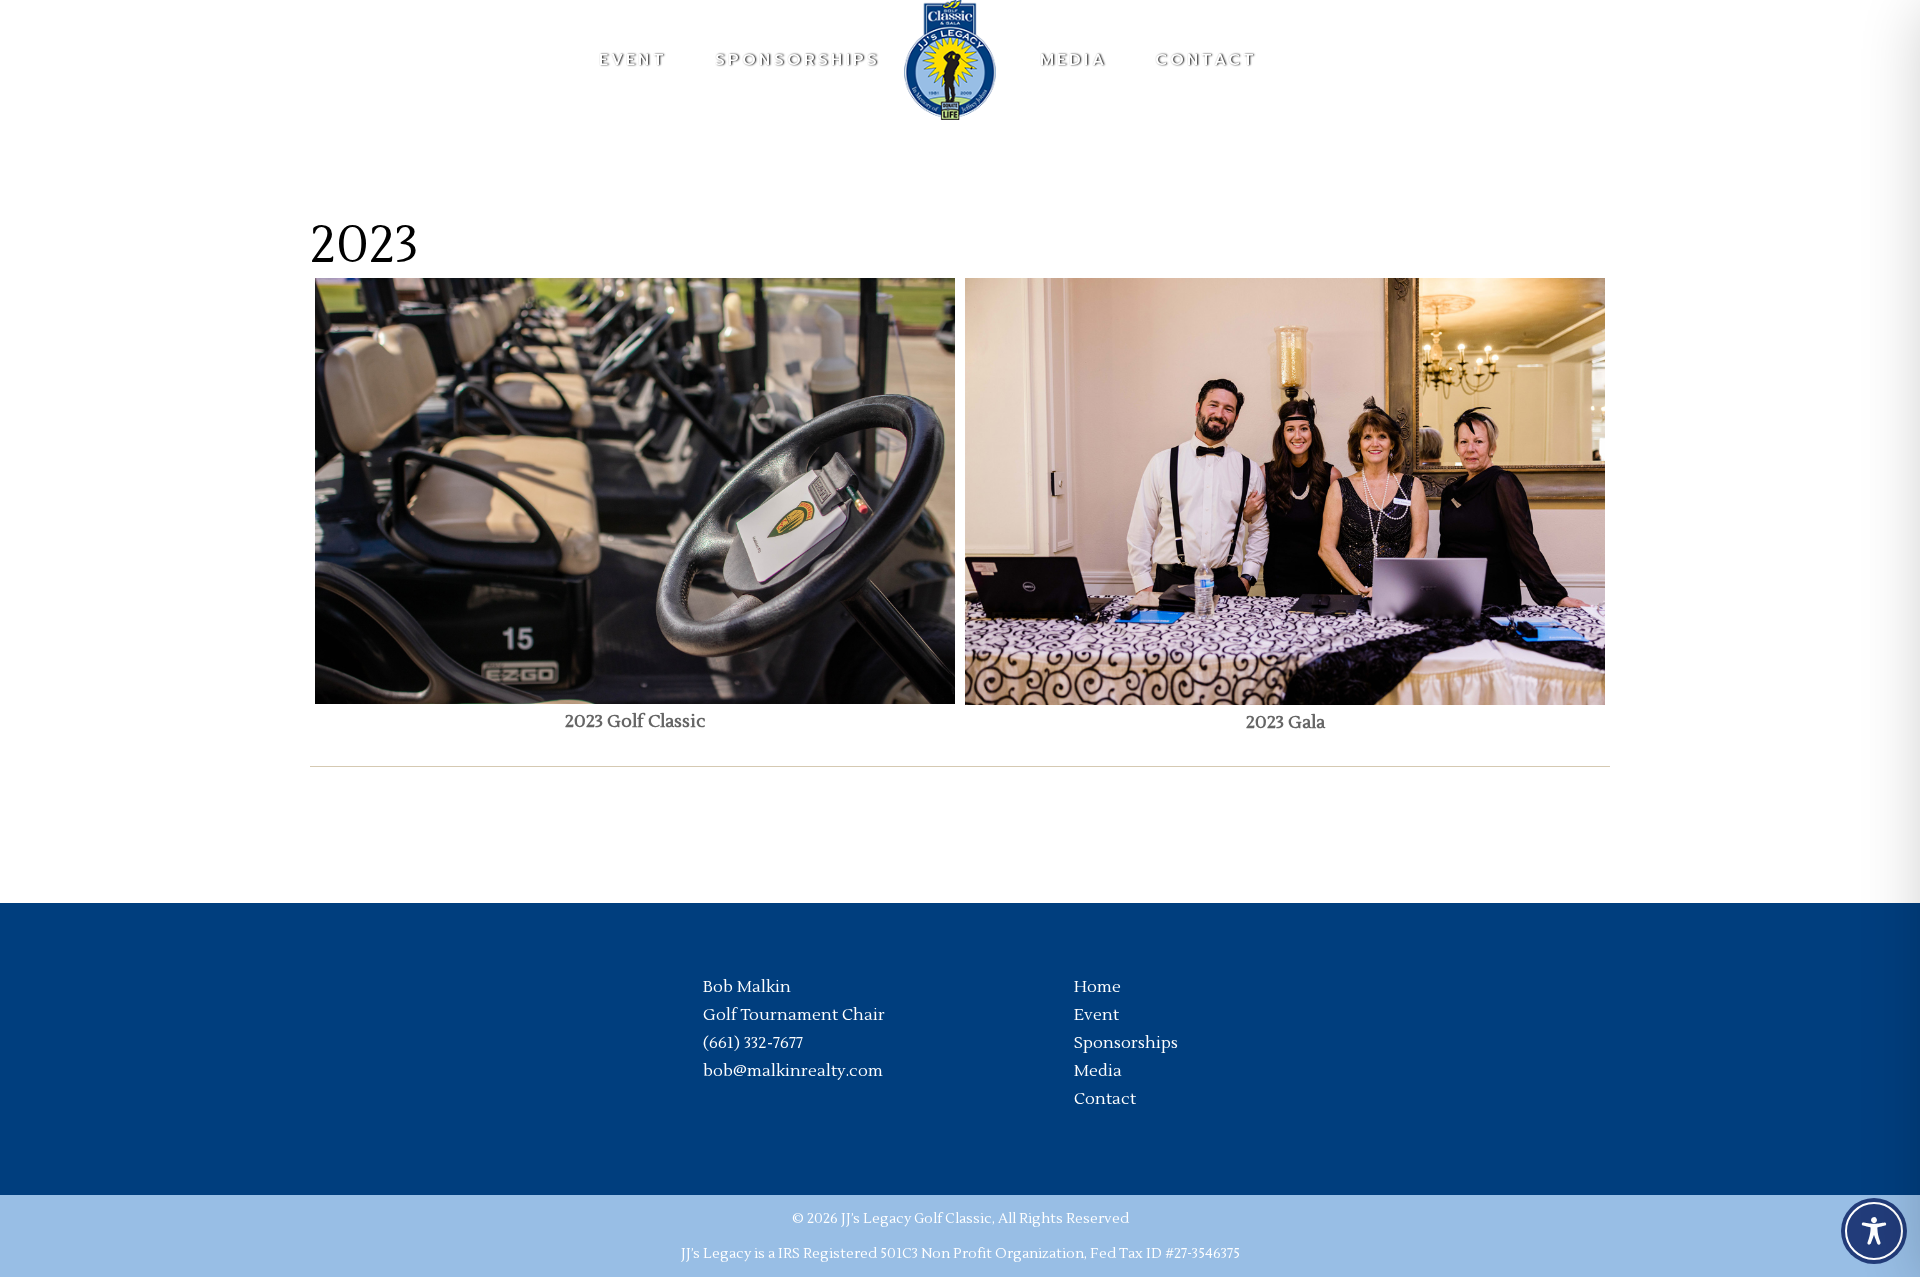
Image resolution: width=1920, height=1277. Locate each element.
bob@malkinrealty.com (793, 1071)
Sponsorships (1126, 1043)
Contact (1105, 1099)
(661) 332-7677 (753, 1043)
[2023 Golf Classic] (635, 491)
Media (1098, 1071)
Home (1097, 987)
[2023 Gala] (1285, 491)
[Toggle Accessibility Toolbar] (1874, 1231)
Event (1096, 1015)
